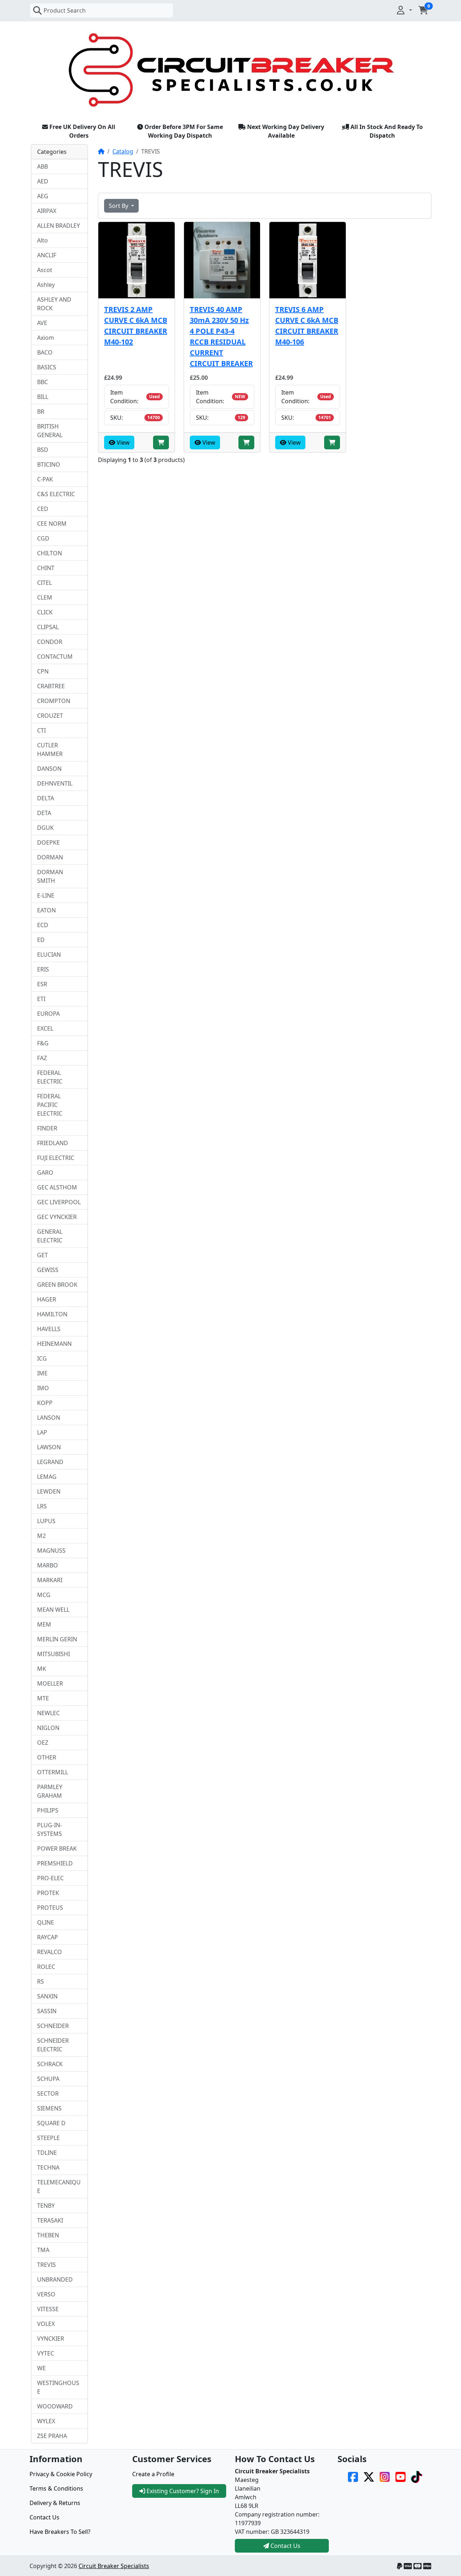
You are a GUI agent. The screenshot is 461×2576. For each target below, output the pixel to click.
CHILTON (50, 553)
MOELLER (50, 1683)
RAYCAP (48, 1937)
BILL (43, 397)
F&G (43, 1043)
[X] (369, 2476)
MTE (43, 1698)
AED (43, 181)
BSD (43, 450)
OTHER (47, 1757)
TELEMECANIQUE (59, 2186)
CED (43, 509)
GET (42, 1255)
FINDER (47, 1128)
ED (41, 940)
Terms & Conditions (56, 2488)
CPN (43, 671)
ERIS (43, 969)
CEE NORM (52, 524)
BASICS (47, 367)
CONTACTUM (55, 657)
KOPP (45, 1403)
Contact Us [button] (285, 2546)
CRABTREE (51, 686)
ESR (42, 984)
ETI (41, 999)
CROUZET (50, 716)
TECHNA (48, 2167)
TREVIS (46, 2265)
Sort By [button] (119, 206)
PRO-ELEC (50, 1878)
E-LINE (46, 895)
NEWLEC (48, 1713)
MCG (44, 1595)
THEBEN (48, 2235)
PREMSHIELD (55, 1863)
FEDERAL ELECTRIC (50, 1077)
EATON (46, 910)
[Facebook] (353, 2476)
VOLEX (46, 2324)
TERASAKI (50, 2220)
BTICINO (49, 464)
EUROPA (48, 1014)
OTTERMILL (53, 1772)
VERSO (46, 2294)
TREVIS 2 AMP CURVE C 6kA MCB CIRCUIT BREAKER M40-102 (136, 326)
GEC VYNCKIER (57, 1217)
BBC (42, 382)
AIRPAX (47, 211)
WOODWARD (55, 2406)
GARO (45, 1173)
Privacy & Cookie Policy (61, 2474)
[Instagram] (385, 2476)
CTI (41, 730)
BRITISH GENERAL (50, 431)
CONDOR (50, 642)
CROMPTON (54, 701)
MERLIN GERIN (57, 1639)
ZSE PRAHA (52, 2436)
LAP (42, 1432)
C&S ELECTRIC (56, 494)
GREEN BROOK (57, 1285)
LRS (42, 1506)
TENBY (46, 2206)
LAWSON (49, 1447)
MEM (44, 1624)
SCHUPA (48, 2079)
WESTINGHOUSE (58, 2387)
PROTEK (48, 1893)
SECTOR (48, 2094)
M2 (41, 1536)
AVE (42, 323)
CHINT (46, 568)
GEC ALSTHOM (57, 1187)
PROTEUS (50, 1908)
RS (41, 1981)
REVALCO (50, 1952)
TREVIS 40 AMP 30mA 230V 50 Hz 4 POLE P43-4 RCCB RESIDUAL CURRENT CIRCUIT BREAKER (221, 336)
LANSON (49, 1418)
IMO (43, 1388)
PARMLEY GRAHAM (50, 1791)
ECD (43, 925)
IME (42, 1373)
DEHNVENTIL (55, 783)
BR (41, 411)
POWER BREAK (57, 1848)
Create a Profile (153, 2474)
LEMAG (47, 1477)
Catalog (123, 151)
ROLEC (46, 1967)
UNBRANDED (55, 2279)
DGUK (45, 828)
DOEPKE (48, 842)
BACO (45, 352)
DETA (44, 813)
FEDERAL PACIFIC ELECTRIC (50, 1105)
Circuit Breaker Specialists (114, 2566)
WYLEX (46, 2421)
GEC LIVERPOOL (59, 1202)
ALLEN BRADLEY (59, 226)
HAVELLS (49, 1329)
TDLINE (47, 2153)
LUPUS (46, 1521)
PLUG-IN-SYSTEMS (50, 1829)
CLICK (45, 612)
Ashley (46, 285)
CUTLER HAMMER (50, 749)
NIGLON (48, 1728)
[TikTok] (416, 2476)
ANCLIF (47, 255)
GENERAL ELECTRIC (50, 1236)
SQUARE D (51, 2123)
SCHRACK (50, 2064)
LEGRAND (50, 1462)
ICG (42, 1358)
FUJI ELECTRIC (56, 1158)
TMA (43, 2250)
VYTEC (46, 2353)
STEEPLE (48, 2138)
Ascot (45, 270)
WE (41, 2368)
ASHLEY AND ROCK (54, 304)
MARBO (48, 1565)
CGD (43, 538)
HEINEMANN (54, 1344)
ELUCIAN (49, 955)
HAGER (47, 1299)
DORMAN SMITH (50, 876)
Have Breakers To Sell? (60, 2532)
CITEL (44, 583)
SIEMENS (49, 2108)
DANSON (49, 769)
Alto (42, 240)
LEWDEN (49, 1491)
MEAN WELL (53, 1610)
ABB (42, 166)
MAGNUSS (51, 1551)
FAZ (42, 1058)
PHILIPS (48, 1810)
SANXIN (47, 1996)
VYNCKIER (51, 2339)
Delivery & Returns (55, 2503)
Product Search (65, 10)
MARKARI (50, 1580)
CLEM (45, 597)
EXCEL (45, 1028)
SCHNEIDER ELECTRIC (53, 2045)
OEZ (43, 1743)
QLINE (46, 1922)
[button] (404, 10)
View (122, 442)
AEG (43, 196)
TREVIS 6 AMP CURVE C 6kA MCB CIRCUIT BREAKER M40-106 (307, 326)
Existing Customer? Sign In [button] (182, 2491)
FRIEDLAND (53, 1143)
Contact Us (44, 2517)
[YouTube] (400, 2476)
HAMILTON (52, 1314)
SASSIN (47, 2011)
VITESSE (48, 2309)
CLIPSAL (48, 627)
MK (42, 1669)
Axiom (46, 338)
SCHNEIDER (53, 2026)
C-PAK (45, 479)
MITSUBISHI (53, 1654)
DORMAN (50, 857)
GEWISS (48, 1270)
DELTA (46, 798)
